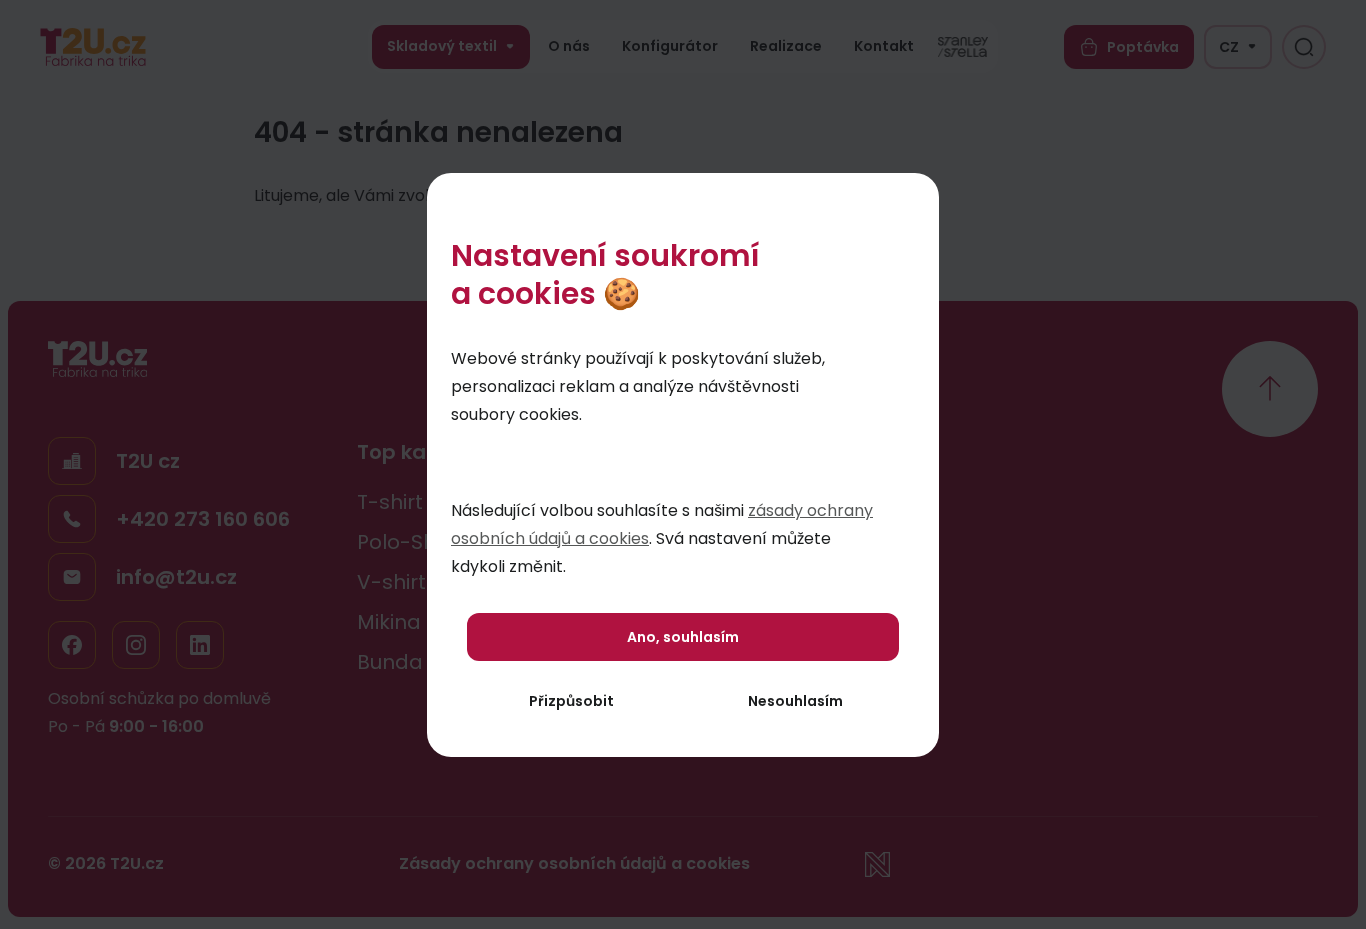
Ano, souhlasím (683, 637)
